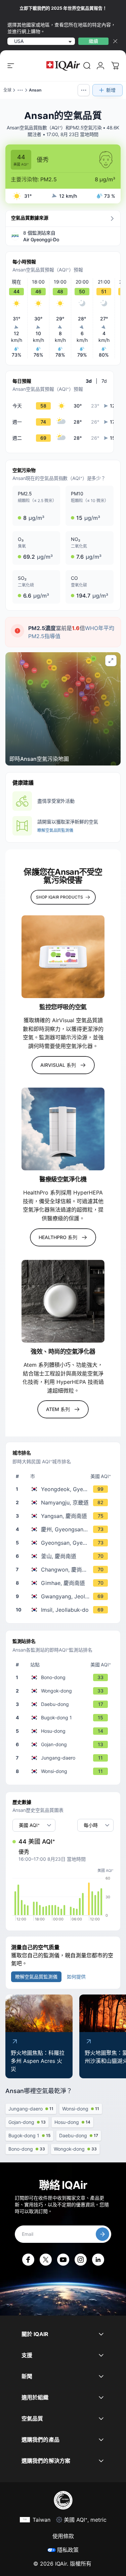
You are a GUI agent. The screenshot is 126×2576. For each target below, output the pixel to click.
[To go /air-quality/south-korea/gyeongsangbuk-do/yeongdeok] (64, 1489)
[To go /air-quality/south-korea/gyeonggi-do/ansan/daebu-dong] (64, 1704)
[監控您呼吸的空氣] (63, 957)
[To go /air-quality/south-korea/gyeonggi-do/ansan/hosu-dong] (64, 1731)
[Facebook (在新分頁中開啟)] (28, 2260)
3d (89, 381)
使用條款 (63, 2536)
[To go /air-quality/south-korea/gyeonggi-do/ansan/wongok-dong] (64, 1691)
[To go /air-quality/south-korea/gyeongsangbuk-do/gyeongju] (64, 1529)
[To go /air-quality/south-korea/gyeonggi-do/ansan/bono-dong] (64, 1677)
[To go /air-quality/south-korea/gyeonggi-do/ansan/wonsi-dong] (64, 1771)
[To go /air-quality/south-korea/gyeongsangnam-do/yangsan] (64, 1516)
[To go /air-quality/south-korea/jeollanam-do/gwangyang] (64, 1596)
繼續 (93, 41)
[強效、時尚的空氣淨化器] (63, 1301)
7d (104, 381)
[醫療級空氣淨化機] (63, 1129)
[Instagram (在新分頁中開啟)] (81, 2260)
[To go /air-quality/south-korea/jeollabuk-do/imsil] (64, 1610)
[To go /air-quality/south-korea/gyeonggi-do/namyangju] (64, 1502)
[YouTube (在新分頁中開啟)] (63, 2260)
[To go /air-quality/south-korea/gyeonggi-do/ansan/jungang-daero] (64, 1758)
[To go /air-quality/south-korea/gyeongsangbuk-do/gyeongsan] (64, 1543)
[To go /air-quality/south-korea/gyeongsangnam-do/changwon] (64, 1570)
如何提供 (76, 1977)
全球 (7, 90)
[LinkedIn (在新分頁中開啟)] (98, 2260)
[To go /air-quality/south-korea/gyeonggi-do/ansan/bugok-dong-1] (64, 1718)
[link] (87, 66)
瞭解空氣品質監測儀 (55, 830)
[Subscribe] (102, 2234)
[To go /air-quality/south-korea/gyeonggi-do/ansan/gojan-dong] (64, 1744)
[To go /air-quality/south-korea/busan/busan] (64, 1556)
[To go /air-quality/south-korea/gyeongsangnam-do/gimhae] (64, 1583)
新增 (111, 90)
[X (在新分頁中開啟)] (46, 2260)
